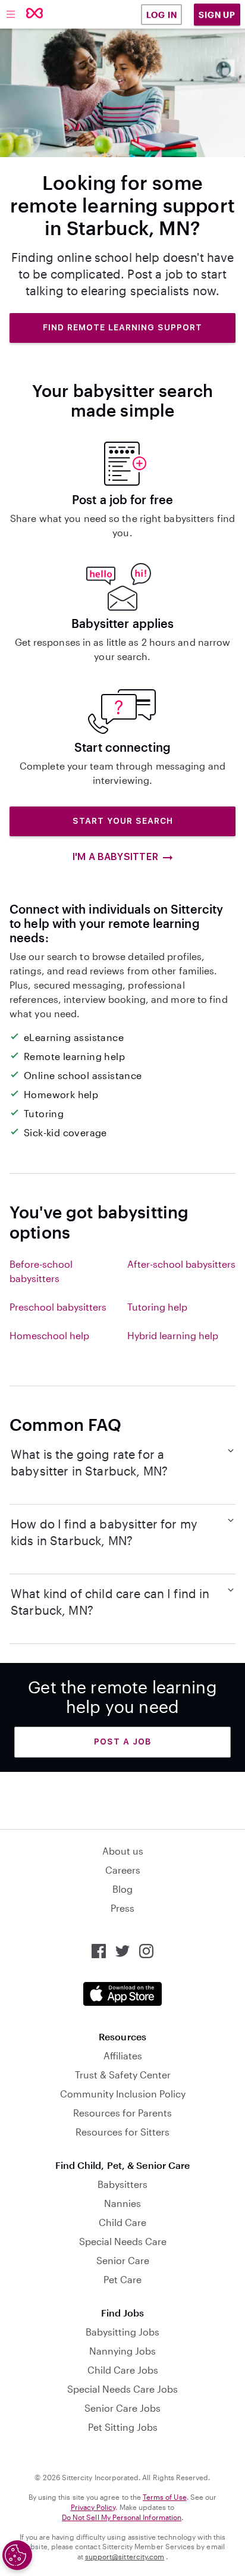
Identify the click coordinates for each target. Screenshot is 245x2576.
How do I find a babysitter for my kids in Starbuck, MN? (104, 1532)
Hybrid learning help (173, 1335)
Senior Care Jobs (122, 2408)
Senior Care (123, 2260)
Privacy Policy (93, 2507)
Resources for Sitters (122, 2132)
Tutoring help (157, 1307)
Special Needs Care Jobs (122, 2389)
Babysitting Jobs (122, 2332)
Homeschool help (49, 1335)
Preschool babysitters (58, 1307)
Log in (162, 15)
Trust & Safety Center (123, 2075)
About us (123, 1851)
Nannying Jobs (122, 2351)
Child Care (122, 2222)
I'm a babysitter (115, 857)
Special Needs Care (123, 2241)
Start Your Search (123, 821)
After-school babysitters (181, 1264)
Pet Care (122, 2279)
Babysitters (122, 2184)
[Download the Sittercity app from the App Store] (122, 1994)
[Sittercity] (35, 14)
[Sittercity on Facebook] (99, 1951)
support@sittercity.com (125, 2556)
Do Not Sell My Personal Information (122, 2517)
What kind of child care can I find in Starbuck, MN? (110, 1602)
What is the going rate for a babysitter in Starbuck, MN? (89, 1462)
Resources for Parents (122, 2113)
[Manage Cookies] (17, 2555)
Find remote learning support (122, 327)
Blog (122, 1889)
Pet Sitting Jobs (123, 2427)
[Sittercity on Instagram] (146, 1951)
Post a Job (122, 1742)
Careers (123, 1870)
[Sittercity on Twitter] (122, 1951)
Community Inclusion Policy (123, 2094)
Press (122, 1908)
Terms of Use (165, 2497)
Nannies (122, 2203)
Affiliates (123, 2056)
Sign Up (217, 15)
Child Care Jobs (123, 2370)
